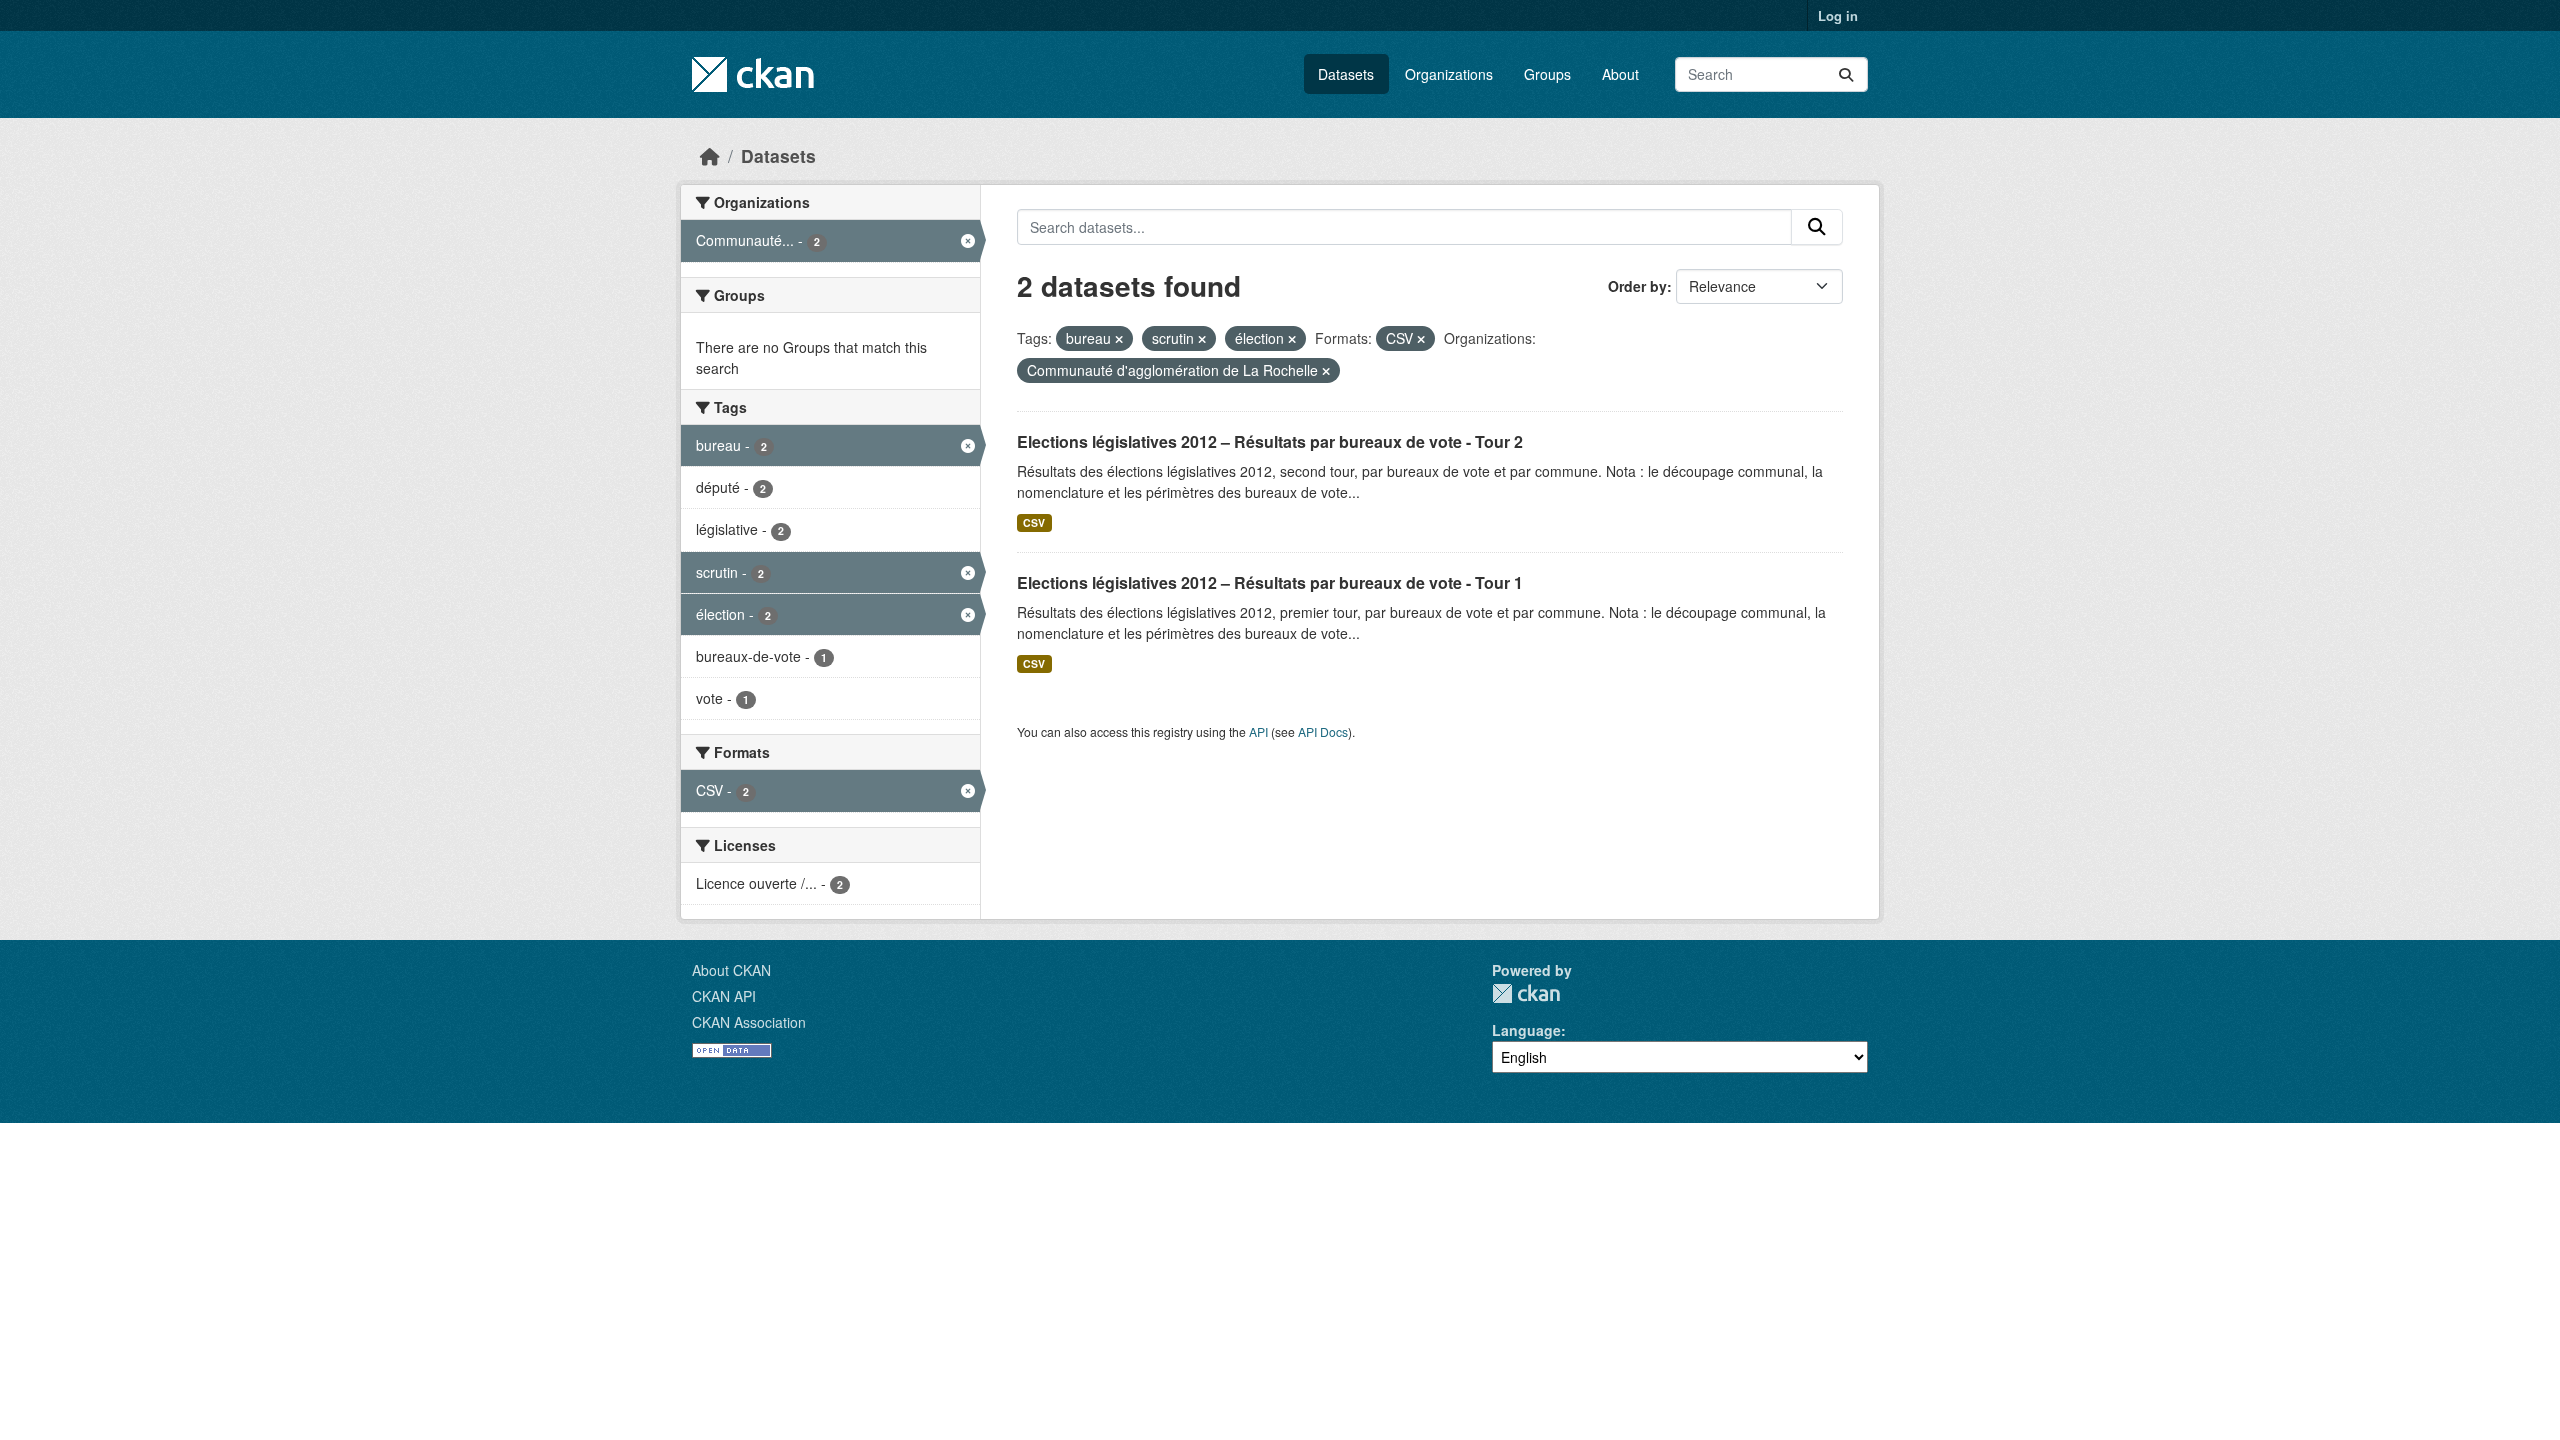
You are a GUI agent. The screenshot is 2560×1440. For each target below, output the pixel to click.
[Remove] (1119, 339)
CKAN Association (749, 1022)
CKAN (1526, 993)
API (1258, 731)
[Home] (710, 155)
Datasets (1346, 74)
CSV (1034, 522)
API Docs (1323, 731)
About (1620, 74)
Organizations (1449, 74)
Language (1526, 1030)
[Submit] (1846, 74)
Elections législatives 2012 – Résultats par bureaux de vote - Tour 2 (1270, 441)
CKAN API (724, 996)
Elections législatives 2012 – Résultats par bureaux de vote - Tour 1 (1270, 582)
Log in (1838, 15)
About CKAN (731, 970)
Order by (1637, 286)
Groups (1547, 74)
